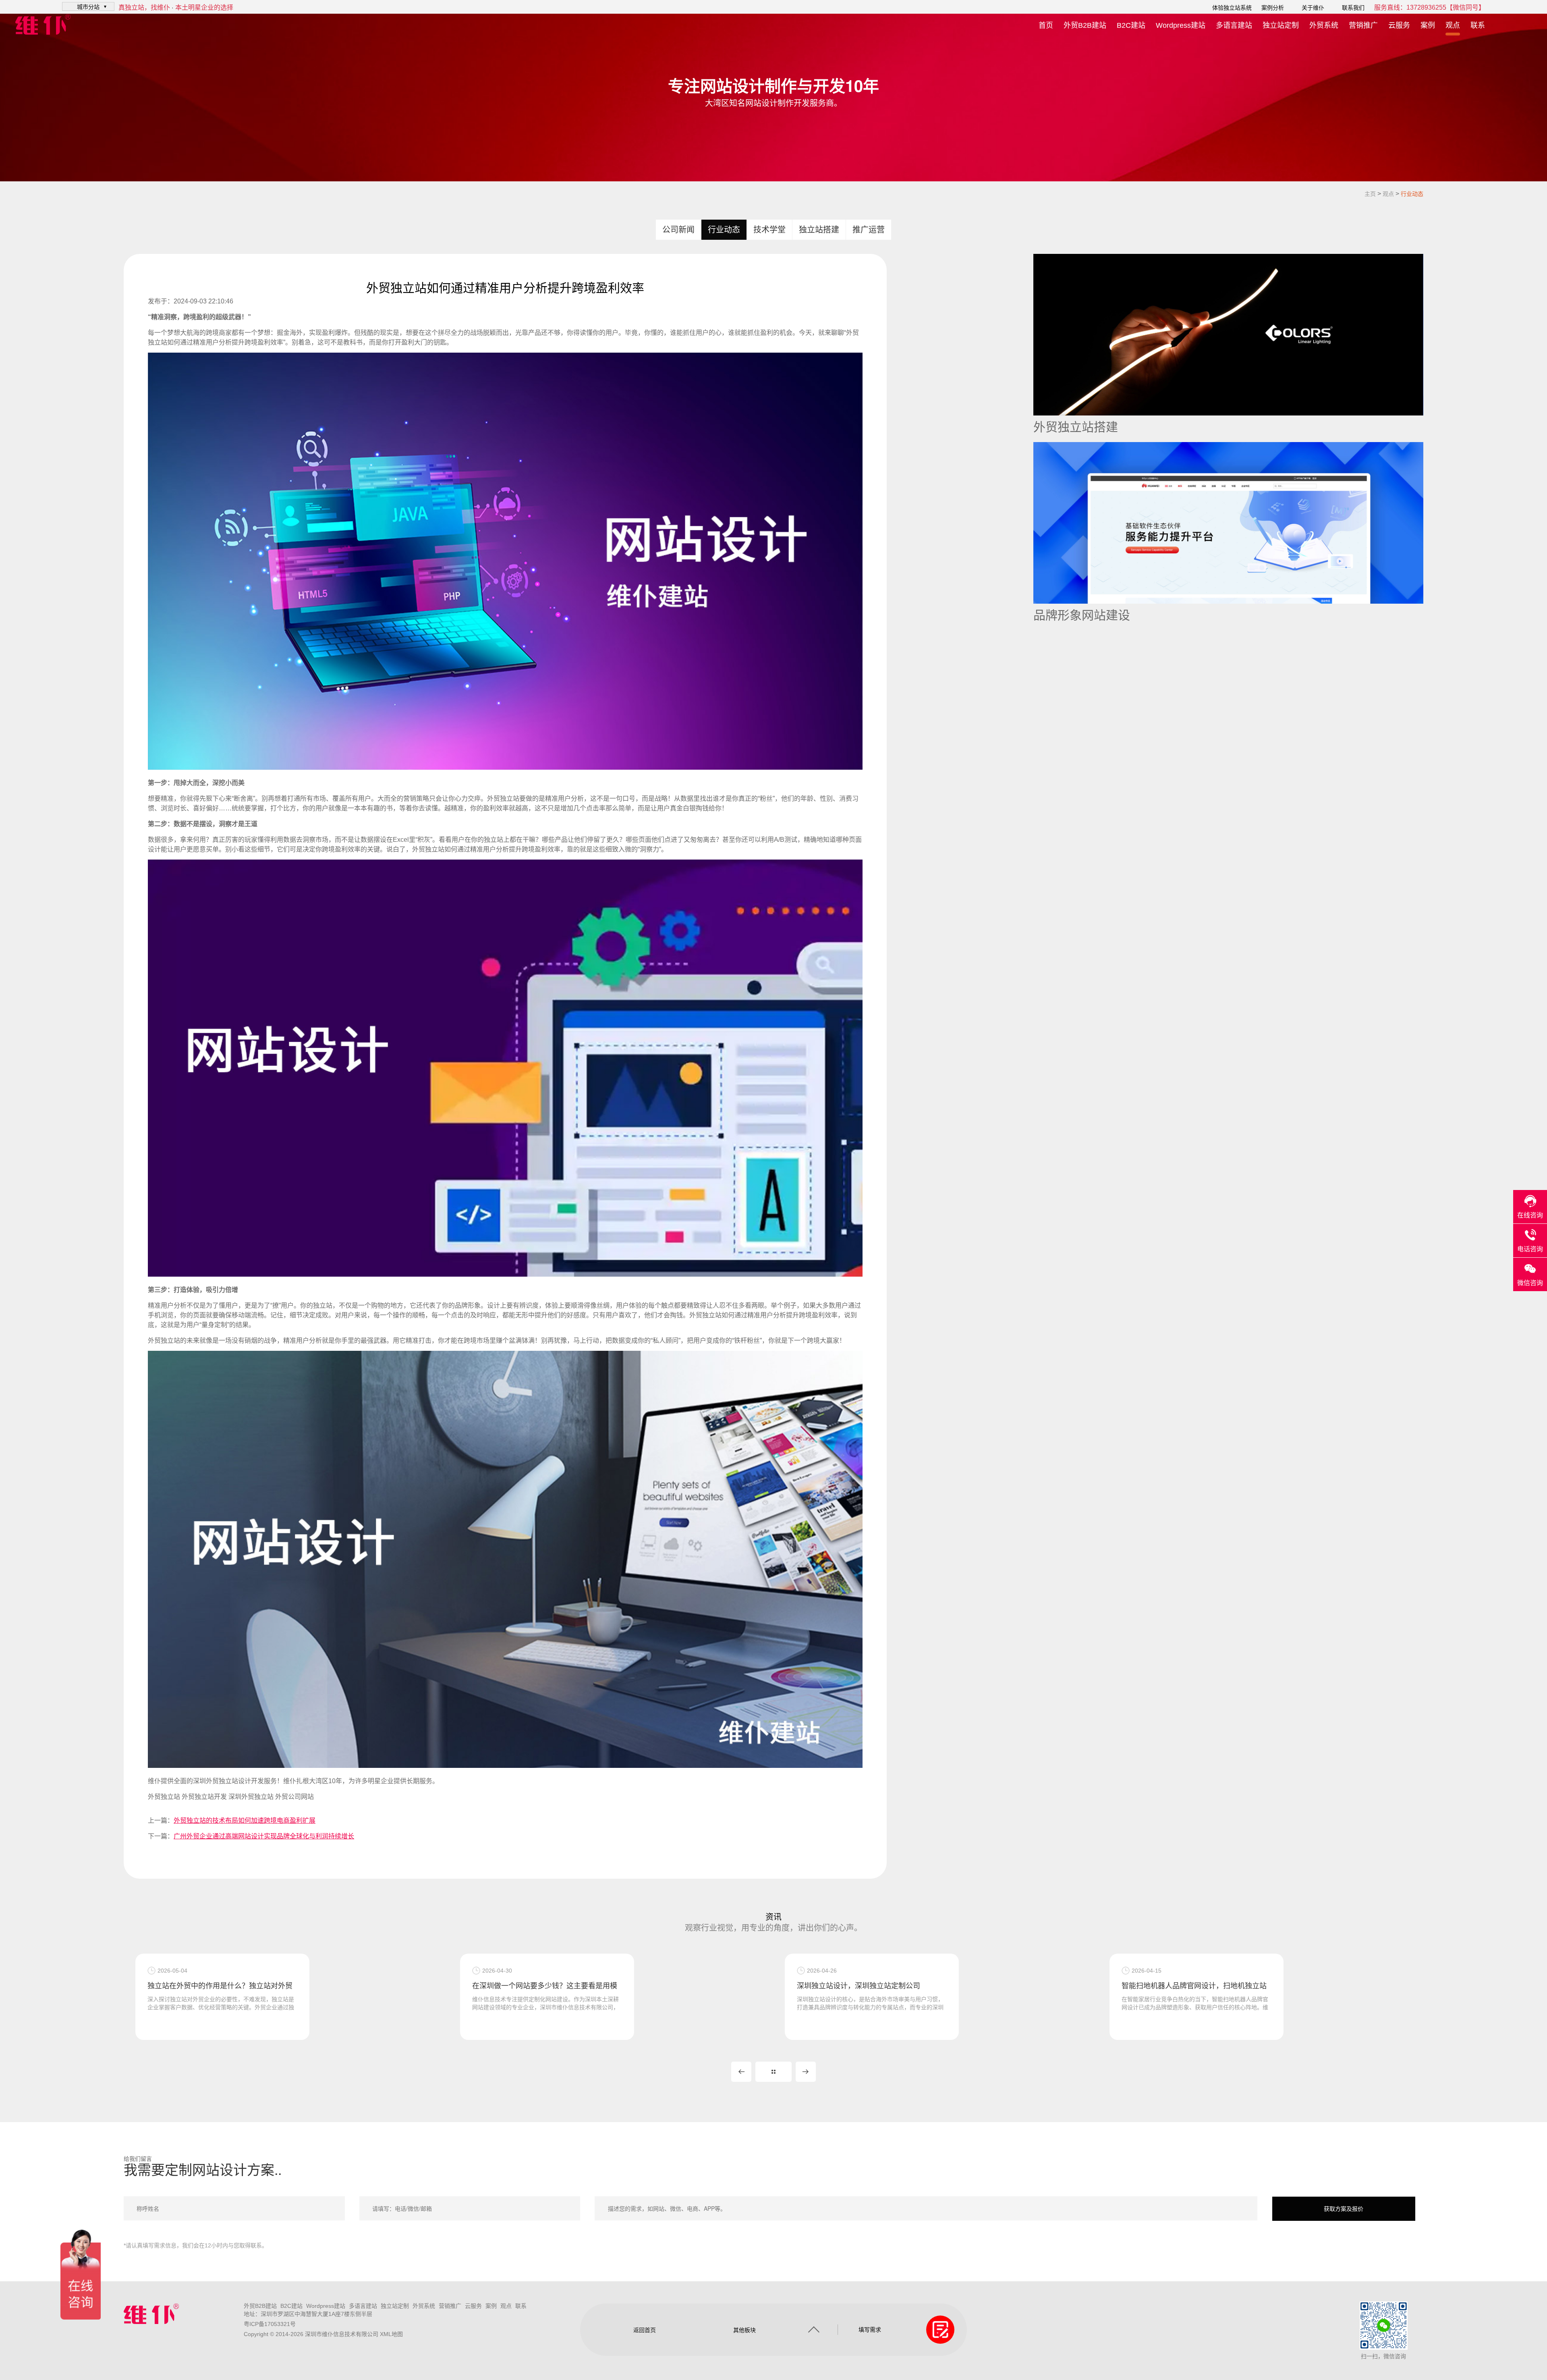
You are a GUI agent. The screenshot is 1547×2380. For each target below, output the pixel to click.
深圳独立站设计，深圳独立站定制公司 (532, 1986)
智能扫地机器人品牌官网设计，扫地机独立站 (867, 1986)
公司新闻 (678, 230)
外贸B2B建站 (1085, 25)
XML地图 (391, 2334)
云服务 (1399, 25)
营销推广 (1363, 25)
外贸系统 (1324, 25)
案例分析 (1273, 8)
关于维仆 (1313, 8)
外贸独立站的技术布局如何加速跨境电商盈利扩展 (245, 1820)
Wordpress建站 (1181, 25)
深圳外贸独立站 (251, 1797)
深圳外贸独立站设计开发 (228, 1781)
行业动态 (1412, 194)
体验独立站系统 (1232, 8)
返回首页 (645, 2330)
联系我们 (1353, 8)
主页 (1370, 194)
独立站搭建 (819, 230)
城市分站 (88, 6)
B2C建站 (1131, 25)
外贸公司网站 (294, 1797)
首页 (1046, 25)
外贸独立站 (164, 1797)
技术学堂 (769, 230)
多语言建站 (1234, 25)
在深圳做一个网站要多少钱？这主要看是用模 (218, 1986)
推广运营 (869, 230)
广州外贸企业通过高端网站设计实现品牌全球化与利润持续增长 (264, 1836)
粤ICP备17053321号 (270, 2324)
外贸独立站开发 (204, 1797)
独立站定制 (1281, 25)
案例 (1428, 25)
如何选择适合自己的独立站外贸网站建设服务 (1192, 1986)
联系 (1478, 25)
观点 (1453, 25)
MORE (773, 2072)
